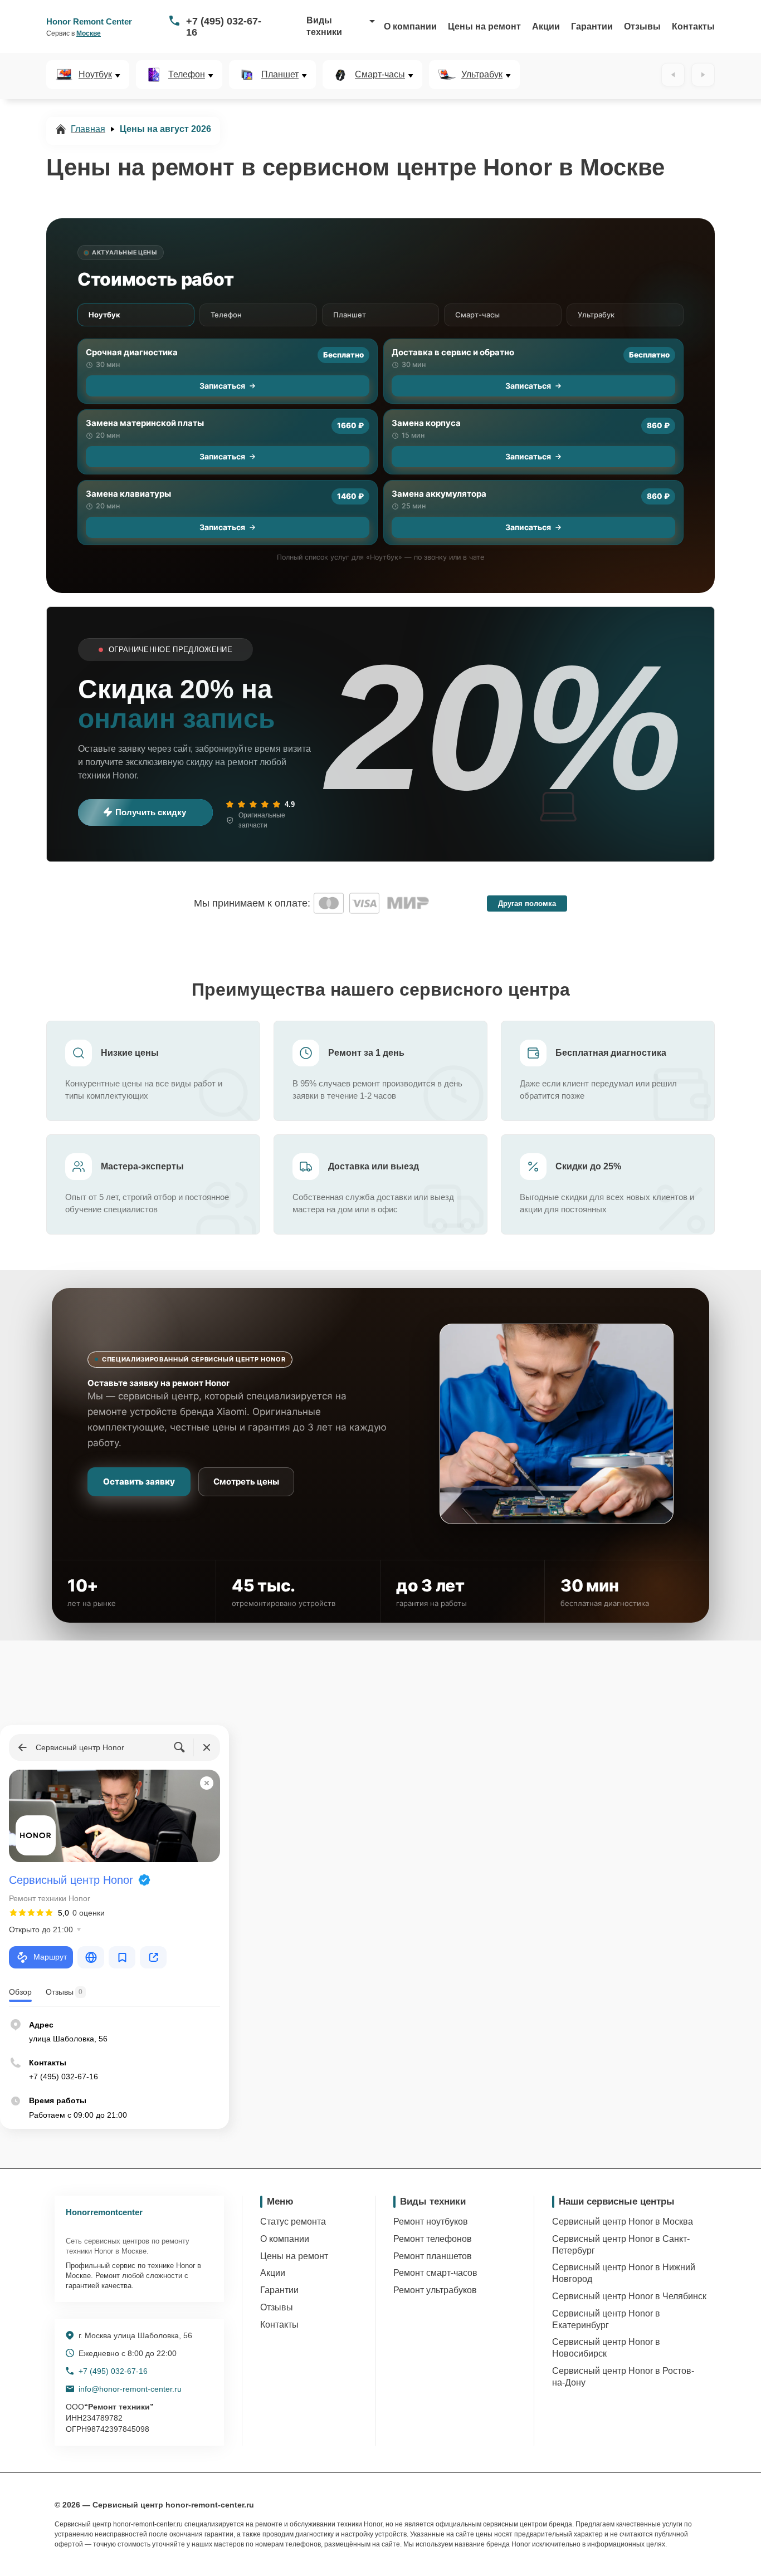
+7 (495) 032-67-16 (224, 27)
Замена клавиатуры (128, 494)
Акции (546, 26)
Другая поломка (527, 903)
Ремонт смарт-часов (435, 2273)
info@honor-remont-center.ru (130, 2389)
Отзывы (642, 26)
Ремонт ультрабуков (435, 2290)
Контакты (693, 26)
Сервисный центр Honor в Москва (623, 2222)
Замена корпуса (426, 423)
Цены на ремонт (484, 26)
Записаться (222, 386)
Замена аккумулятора (439, 494)
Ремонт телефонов (433, 2239)
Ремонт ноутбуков (431, 2222)
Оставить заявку (139, 1482)
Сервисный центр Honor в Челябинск (629, 2296)
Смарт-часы (380, 75)
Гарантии (592, 26)
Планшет (280, 75)
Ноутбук (95, 75)
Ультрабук (482, 75)
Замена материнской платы (145, 423)
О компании (410, 26)
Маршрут (50, 1957)
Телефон (187, 75)
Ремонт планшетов (433, 2256)
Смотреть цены (246, 1482)
